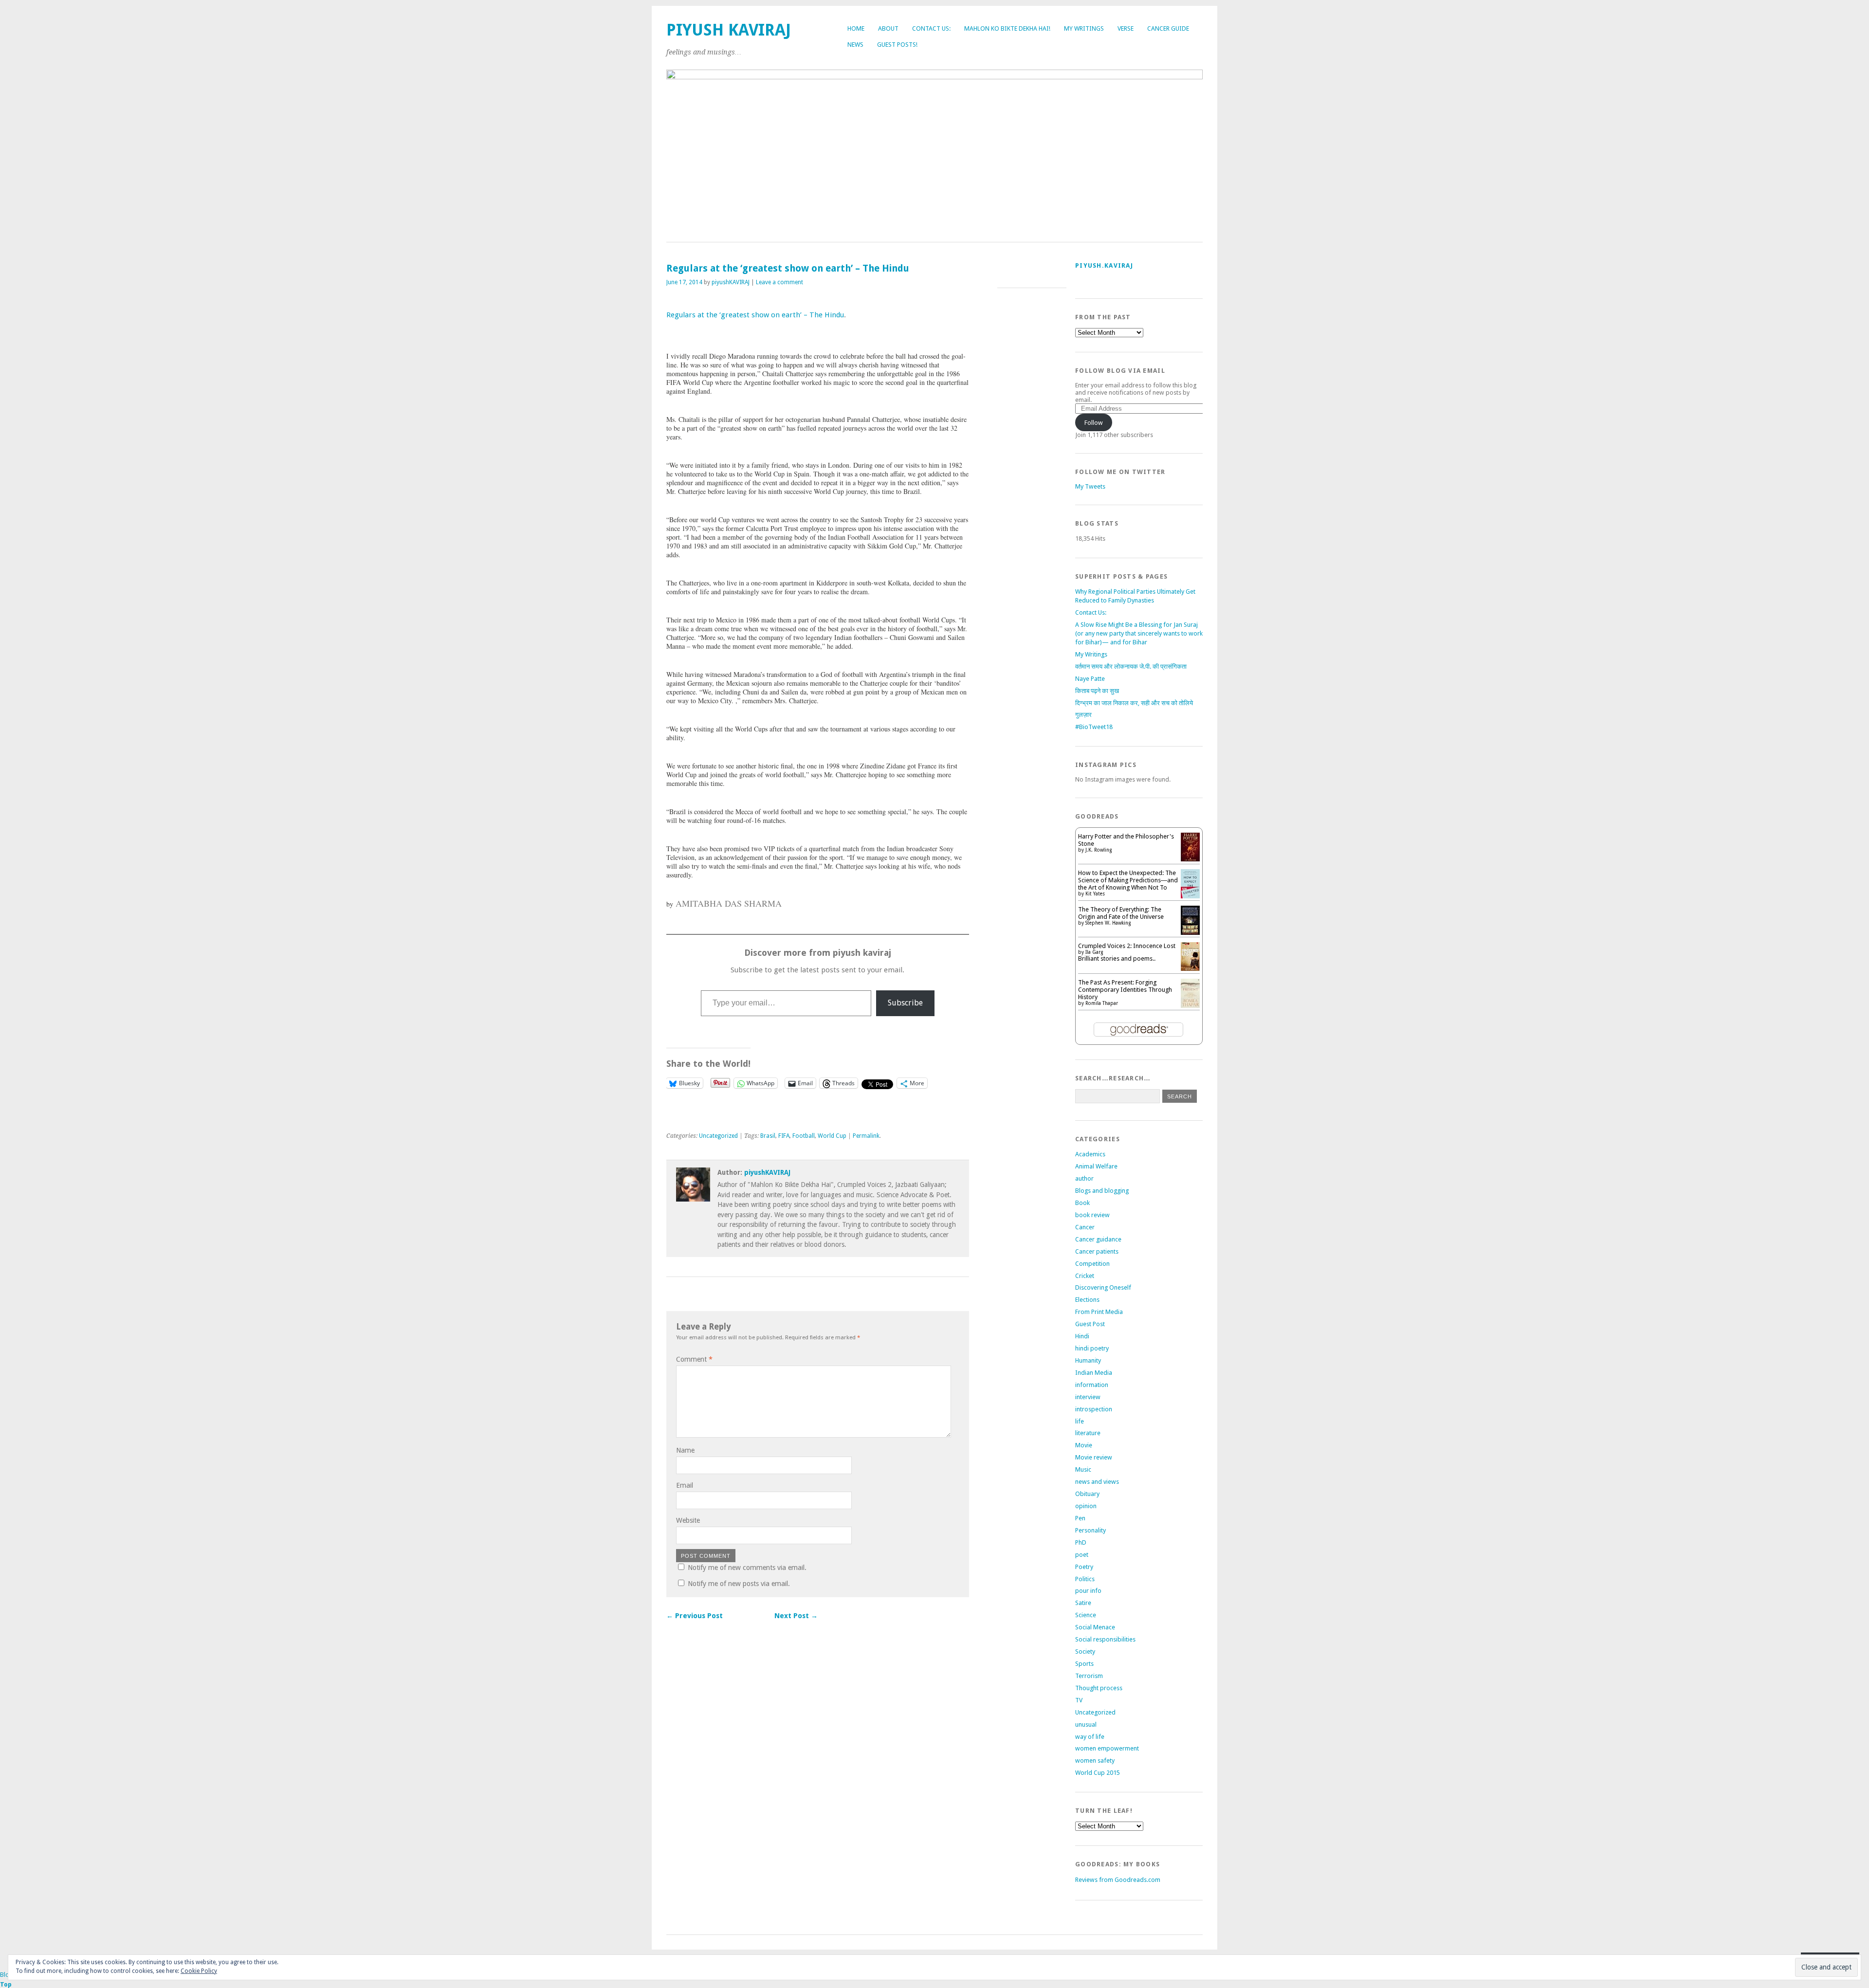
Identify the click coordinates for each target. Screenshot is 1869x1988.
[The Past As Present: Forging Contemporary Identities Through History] (1190, 1006)
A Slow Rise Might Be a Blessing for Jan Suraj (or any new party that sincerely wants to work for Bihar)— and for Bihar (1139, 633)
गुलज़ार (1083, 715)
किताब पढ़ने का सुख (1097, 691)
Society (1085, 1651)
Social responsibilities (1105, 1639)
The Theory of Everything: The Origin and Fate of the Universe (1121, 913)
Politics (1085, 1579)
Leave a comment (779, 282)
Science (1086, 1615)
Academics (1090, 1154)
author (1084, 1178)
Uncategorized (718, 1136)
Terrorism (1089, 1676)
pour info (1088, 1591)
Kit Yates (1095, 894)
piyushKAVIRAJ (731, 282)
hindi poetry (1092, 1348)
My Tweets (1090, 486)
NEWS (855, 45)
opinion (1086, 1506)
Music (1083, 1469)
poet (1082, 1555)
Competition (1092, 1264)
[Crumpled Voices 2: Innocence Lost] (1190, 969)
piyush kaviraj (729, 30)
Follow (1094, 423)
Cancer (1085, 1227)
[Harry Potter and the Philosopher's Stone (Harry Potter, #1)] (1190, 859)
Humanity (1088, 1360)
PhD (1081, 1542)
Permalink (866, 1136)
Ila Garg (1094, 952)
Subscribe (905, 1003)
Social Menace (1095, 1627)
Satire (1083, 1603)
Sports (1084, 1664)
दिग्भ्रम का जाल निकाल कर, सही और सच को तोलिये (1134, 703)
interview (1088, 1397)
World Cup (832, 1136)
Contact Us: (931, 28)
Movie (1084, 1445)
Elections (1087, 1300)
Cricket (1085, 1276)
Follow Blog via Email (1120, 371)
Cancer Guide (1168, 28)
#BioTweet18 (1094, 727)
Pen (1080, 1518)
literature (1088, 1433)
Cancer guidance (1098, 1239)
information (1092, 1385)
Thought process (1099, 1688)
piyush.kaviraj (1104, 265)
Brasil (768, 1136)
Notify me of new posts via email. (739, 1584)
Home (856, 28)
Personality (1090, 1530)
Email (685, 1485)
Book (1082, 1203)
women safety (1095, 1760)
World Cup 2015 (1098, 1773)
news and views (1097, 1482)
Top (6, 1984)
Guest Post (1090, 1324)
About (888, 28)
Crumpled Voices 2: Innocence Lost (1127, 946)
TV (1079, 1700)
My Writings (1084, 28)
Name (685, 1450)
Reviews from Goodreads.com (1118, 1880)
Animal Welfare (1096, 1166)
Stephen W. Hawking (1108, 923)
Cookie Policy (199, 1971)
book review (1092, 1215)
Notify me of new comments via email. (747, 1568)
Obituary (1087, 1494)
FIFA (784, 1136)
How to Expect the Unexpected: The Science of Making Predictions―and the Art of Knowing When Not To (1128, 880)
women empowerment (1107, 1748)
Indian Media (1094, 1373)
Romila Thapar (1102, 1003)
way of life (1090, 1737)
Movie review (1094, 1457)
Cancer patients (1097, 1251)
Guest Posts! (897, 45)
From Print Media (1099, 1312)
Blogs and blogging (1102, 1191)
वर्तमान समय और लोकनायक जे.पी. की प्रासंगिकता (1131, 666)
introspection (1094, 1409)
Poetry (1084, 1567)
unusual (1086, 1724)
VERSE (1126, 28)
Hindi (1082, 1336)
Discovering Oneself (1103, 1287)
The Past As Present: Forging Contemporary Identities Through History (1125, 990)
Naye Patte (1090, 679)
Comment (694, 1359)
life (1080, 1421)
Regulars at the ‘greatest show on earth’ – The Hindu (755, 315)
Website (688, 1520)
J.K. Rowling (1099, 850)
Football (804, 1136)
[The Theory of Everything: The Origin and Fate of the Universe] (1190, 934)
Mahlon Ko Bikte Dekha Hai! (1007, 28)
